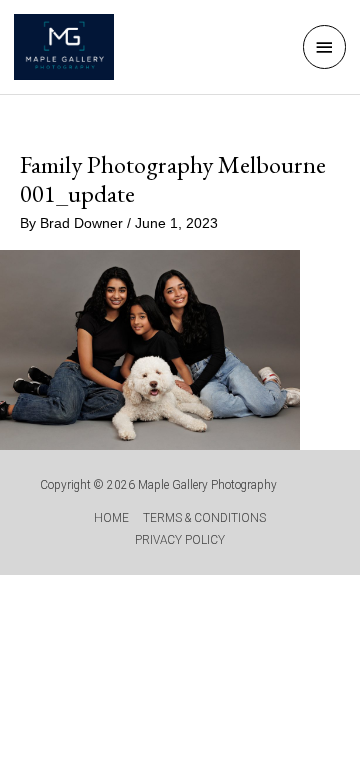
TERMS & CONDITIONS (204, 518)
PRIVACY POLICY (180, 540)
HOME (111, 518)
